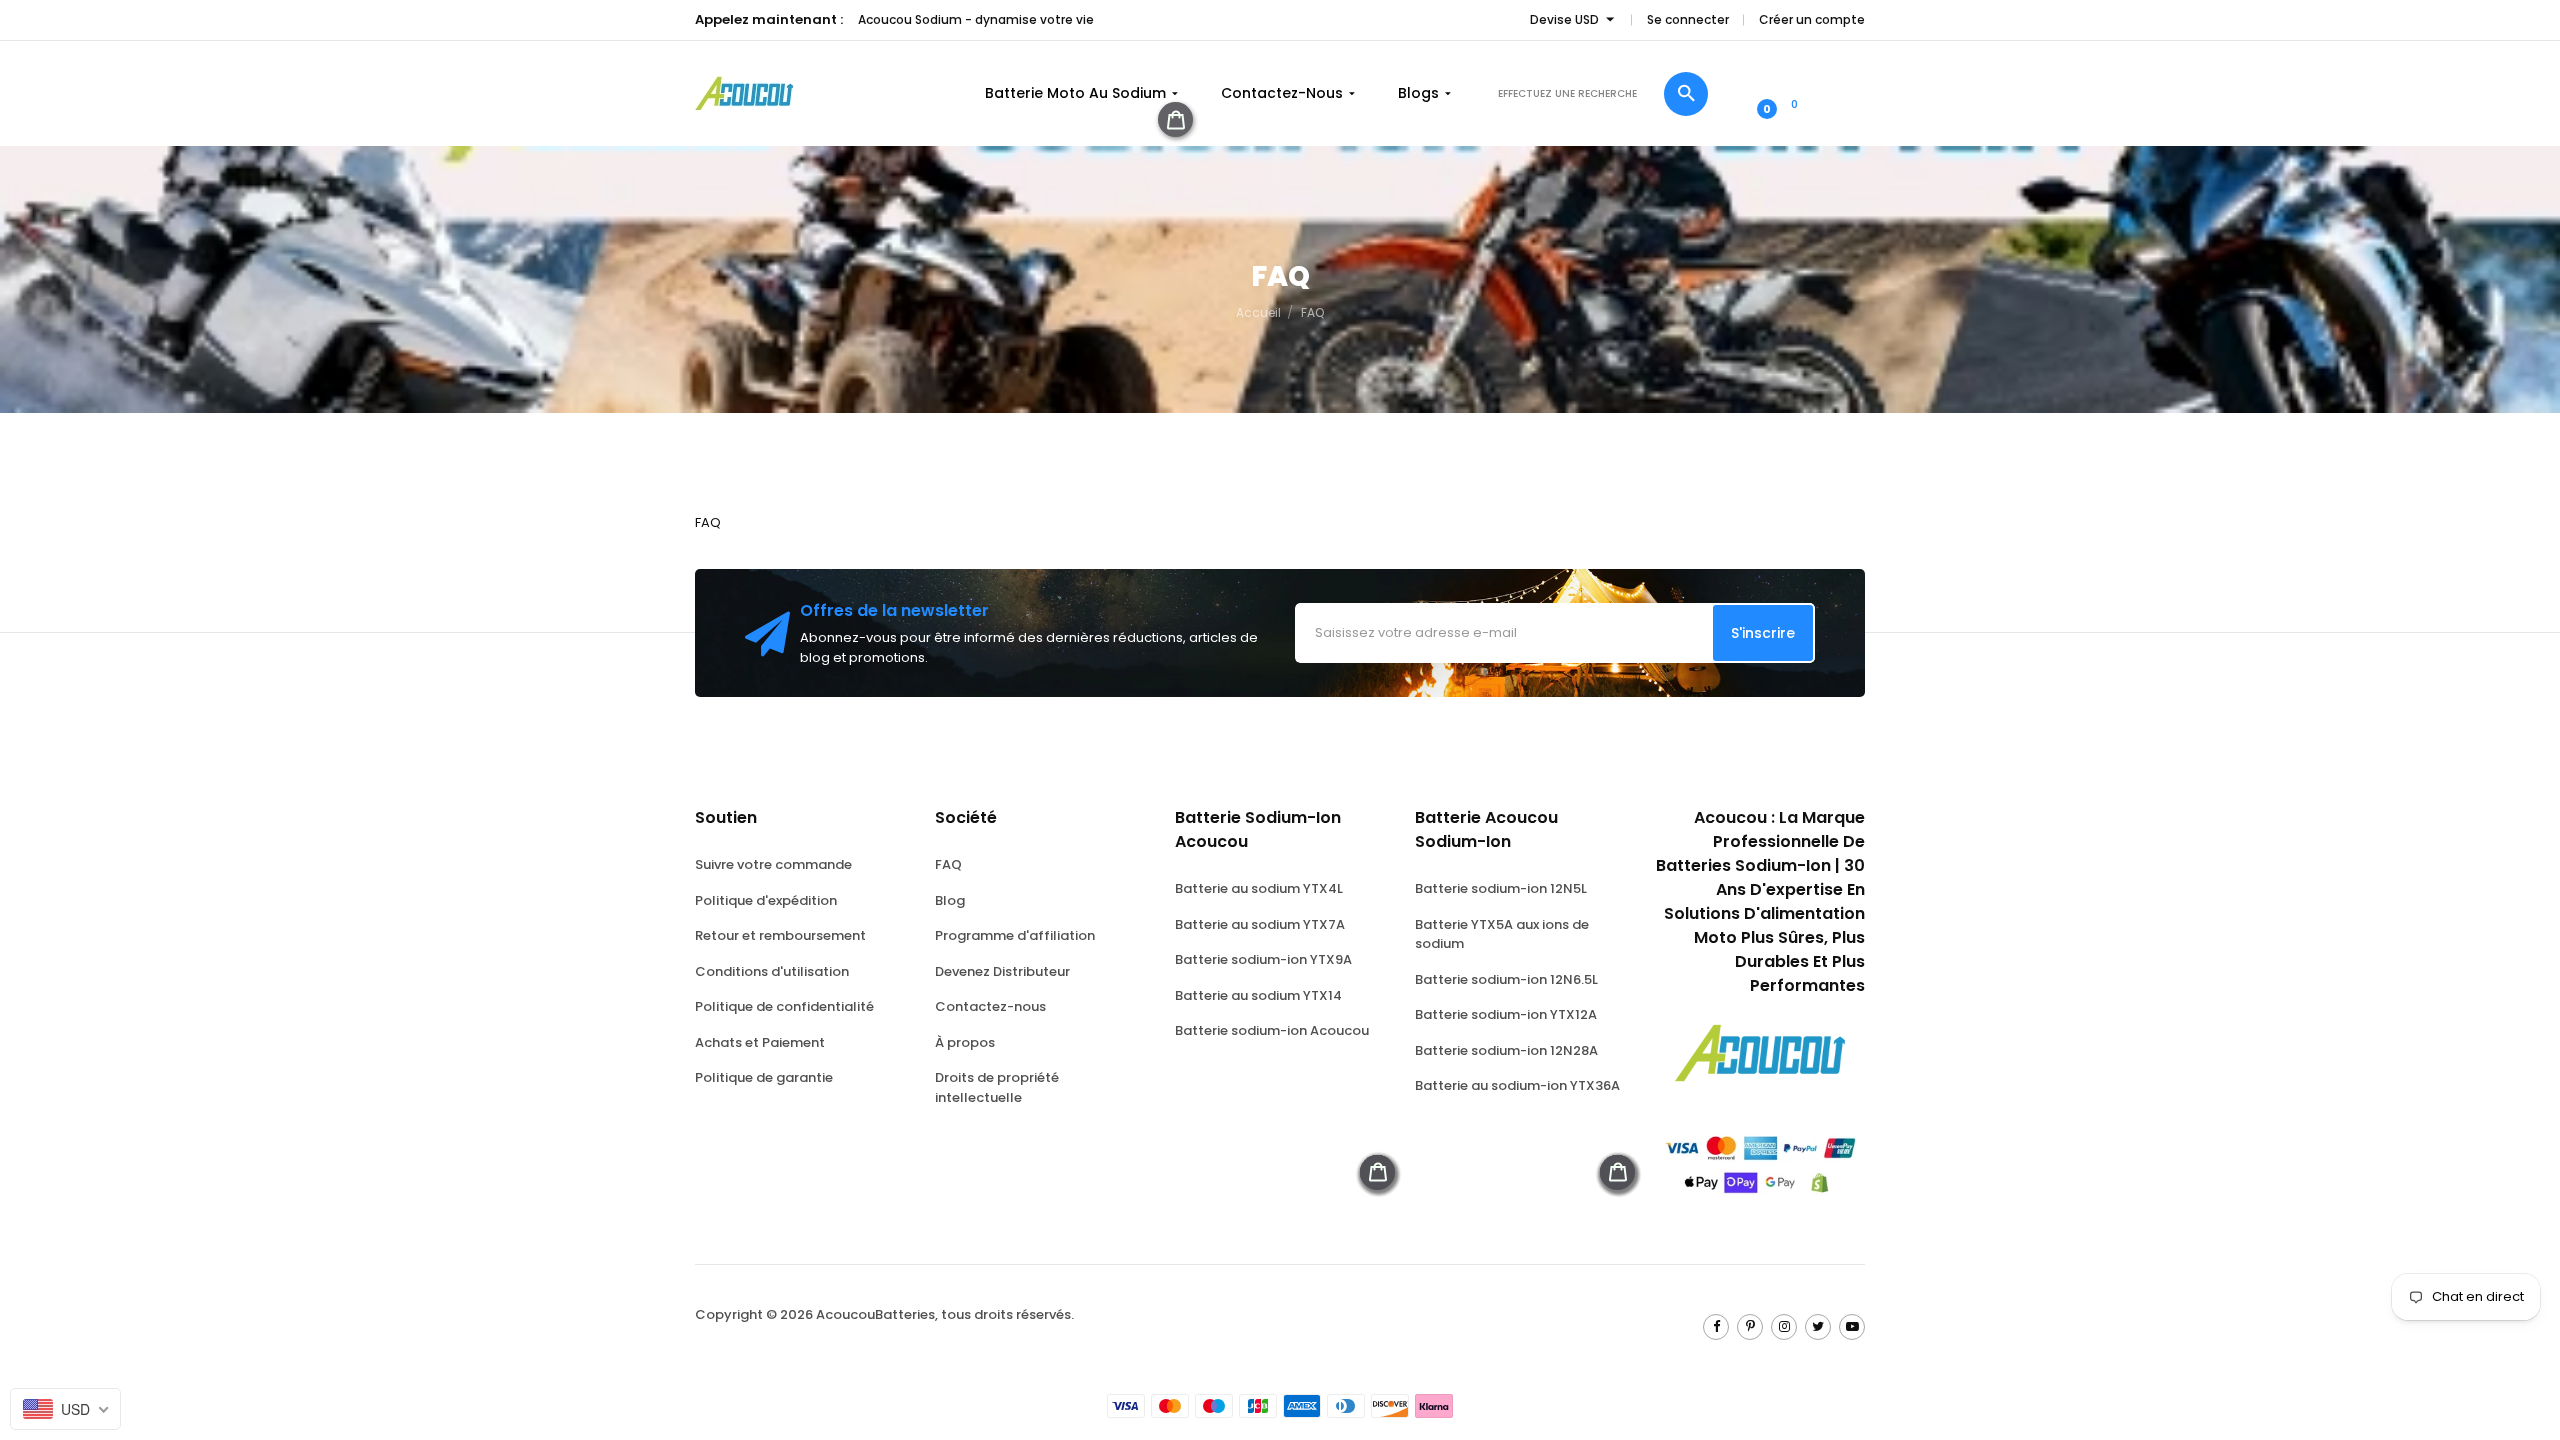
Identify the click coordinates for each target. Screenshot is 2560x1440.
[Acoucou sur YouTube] (1852, 1327)
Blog (950, 900)
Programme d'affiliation (1015, 935)
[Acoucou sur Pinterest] (1750, 1327)
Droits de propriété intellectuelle (997, 1087)
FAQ (948, 864)
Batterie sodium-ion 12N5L (1501, 888)
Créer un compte (1812, 19)
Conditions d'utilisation (772, 971)
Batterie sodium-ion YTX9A (1263, 959)
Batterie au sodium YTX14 (1258, 995)
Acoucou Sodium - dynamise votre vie (976, 19)
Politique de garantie (764, 1077)
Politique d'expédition (766, 900)
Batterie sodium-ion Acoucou (1272, 1030)
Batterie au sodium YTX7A (1260, 924)
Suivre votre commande (773, 864)
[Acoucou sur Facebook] (1716, 1327)
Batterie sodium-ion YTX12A (1506, 1014)
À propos (965, 1042)
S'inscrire (1763, 633)
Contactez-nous (990, 1006)
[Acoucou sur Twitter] (1818, 1327)
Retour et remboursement (780, 935)
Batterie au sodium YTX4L (1259, 888)
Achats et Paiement (760, 1042)
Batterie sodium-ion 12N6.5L (1506, 979)
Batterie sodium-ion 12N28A (1506, 1050)
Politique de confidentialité (784, 1006)
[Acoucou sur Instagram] (1784, 1327)
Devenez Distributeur (1002, 971)
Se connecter (1688, 19)
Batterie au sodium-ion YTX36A (1517, 1085)
